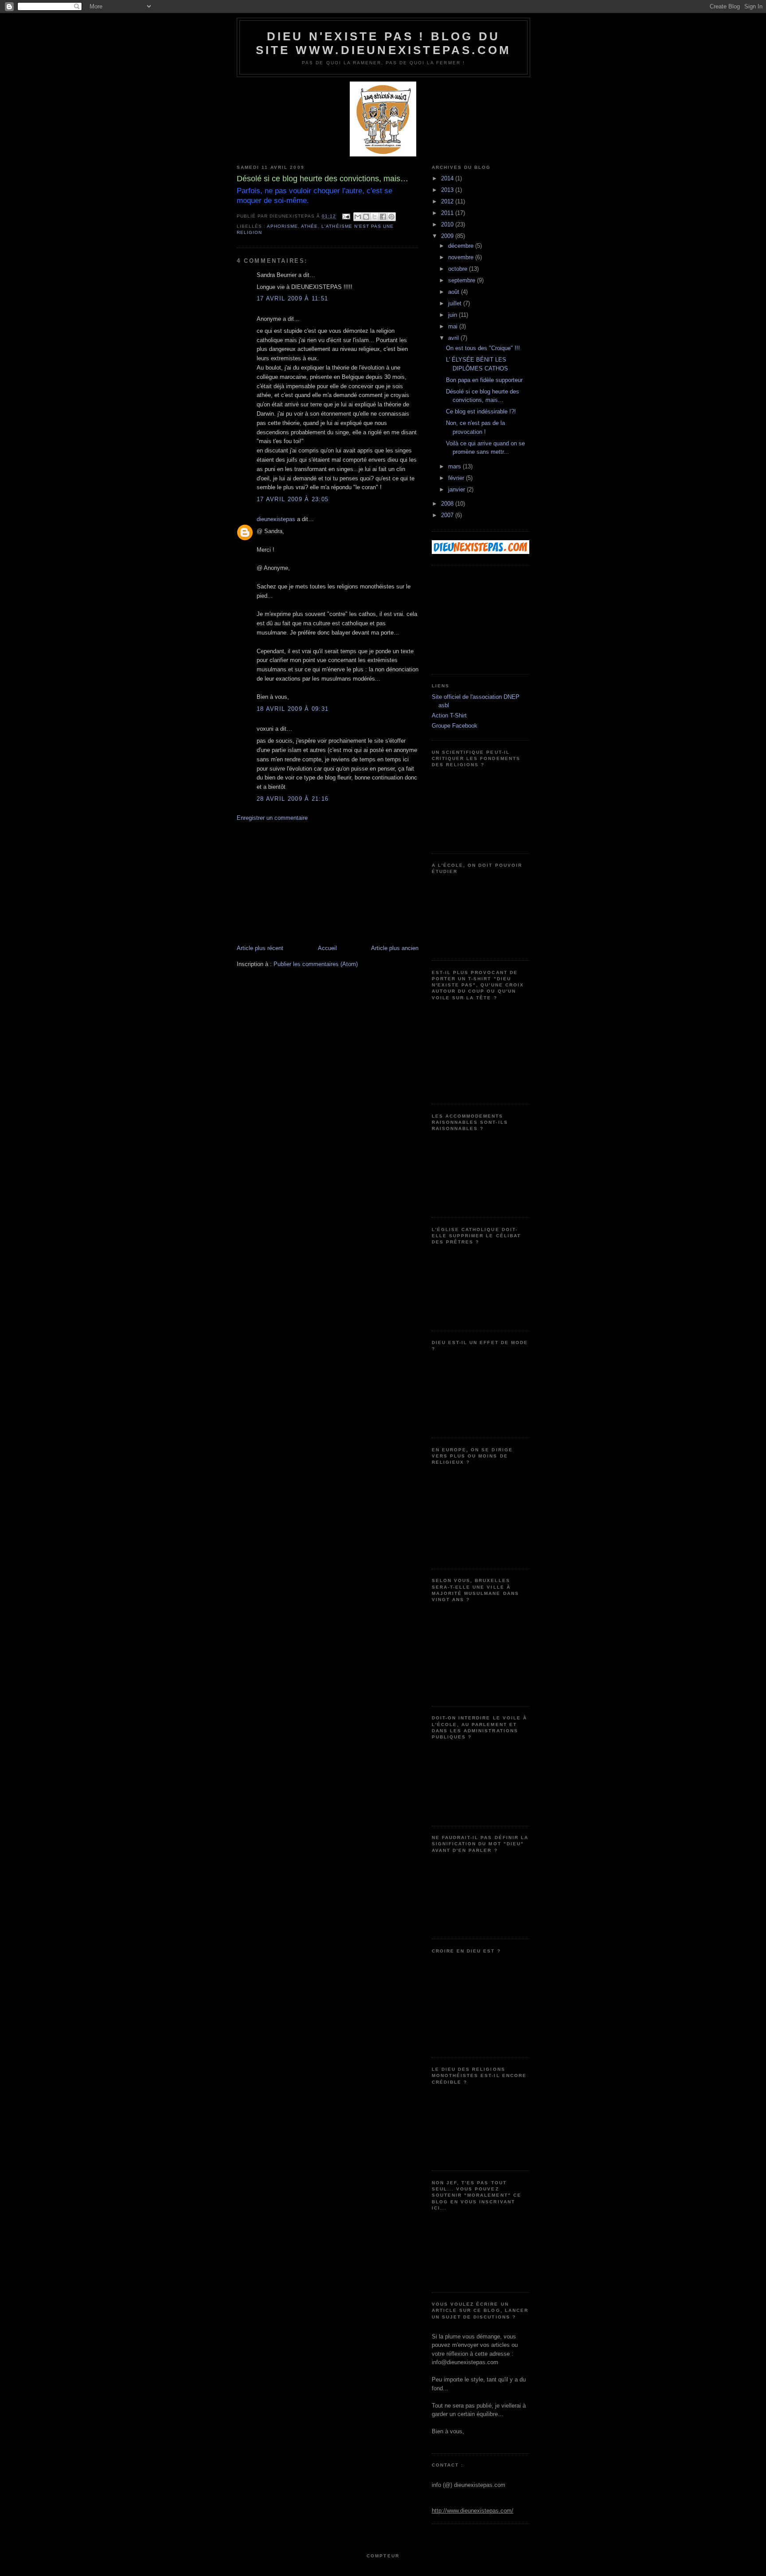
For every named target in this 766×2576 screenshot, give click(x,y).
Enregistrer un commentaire (272, 818)
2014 (448, 178)
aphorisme (282, 226)
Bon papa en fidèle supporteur (484, 380)
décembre (462, 246)
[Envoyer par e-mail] (358, 217)
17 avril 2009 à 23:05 (293, 499)
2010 (448, 224)
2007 (448, 515)
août (455, 292)
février (457, 478)
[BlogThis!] (366, 217)
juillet (456, 303)
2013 (448, 190)
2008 (448, 504)
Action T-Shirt (449, 715)
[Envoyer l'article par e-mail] (346, 216)
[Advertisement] (303, 882)
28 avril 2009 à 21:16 (293, 799)
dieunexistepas (276, 519)
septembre (463, 280)
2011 (448, 213)
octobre (459, 269)
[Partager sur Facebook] (383, 217)
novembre (462, 257)
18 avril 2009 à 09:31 (293, 709)
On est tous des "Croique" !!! (483, 348)
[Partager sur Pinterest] (391, 217)
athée (309, 226)
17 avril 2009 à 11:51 (292, 298)
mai (454, 326)
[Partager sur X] (375, 217)
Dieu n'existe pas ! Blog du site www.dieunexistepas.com (383, 43)
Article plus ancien (395, 948)
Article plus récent (260, 948)
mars (455, 466)
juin (453, 315)
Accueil (327, 948)
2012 (448, 201)
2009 (448, 236)
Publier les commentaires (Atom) (316, 964)
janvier (457, 489)
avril (454, 338)
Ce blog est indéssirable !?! (481, 411)
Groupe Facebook (455, 726)
